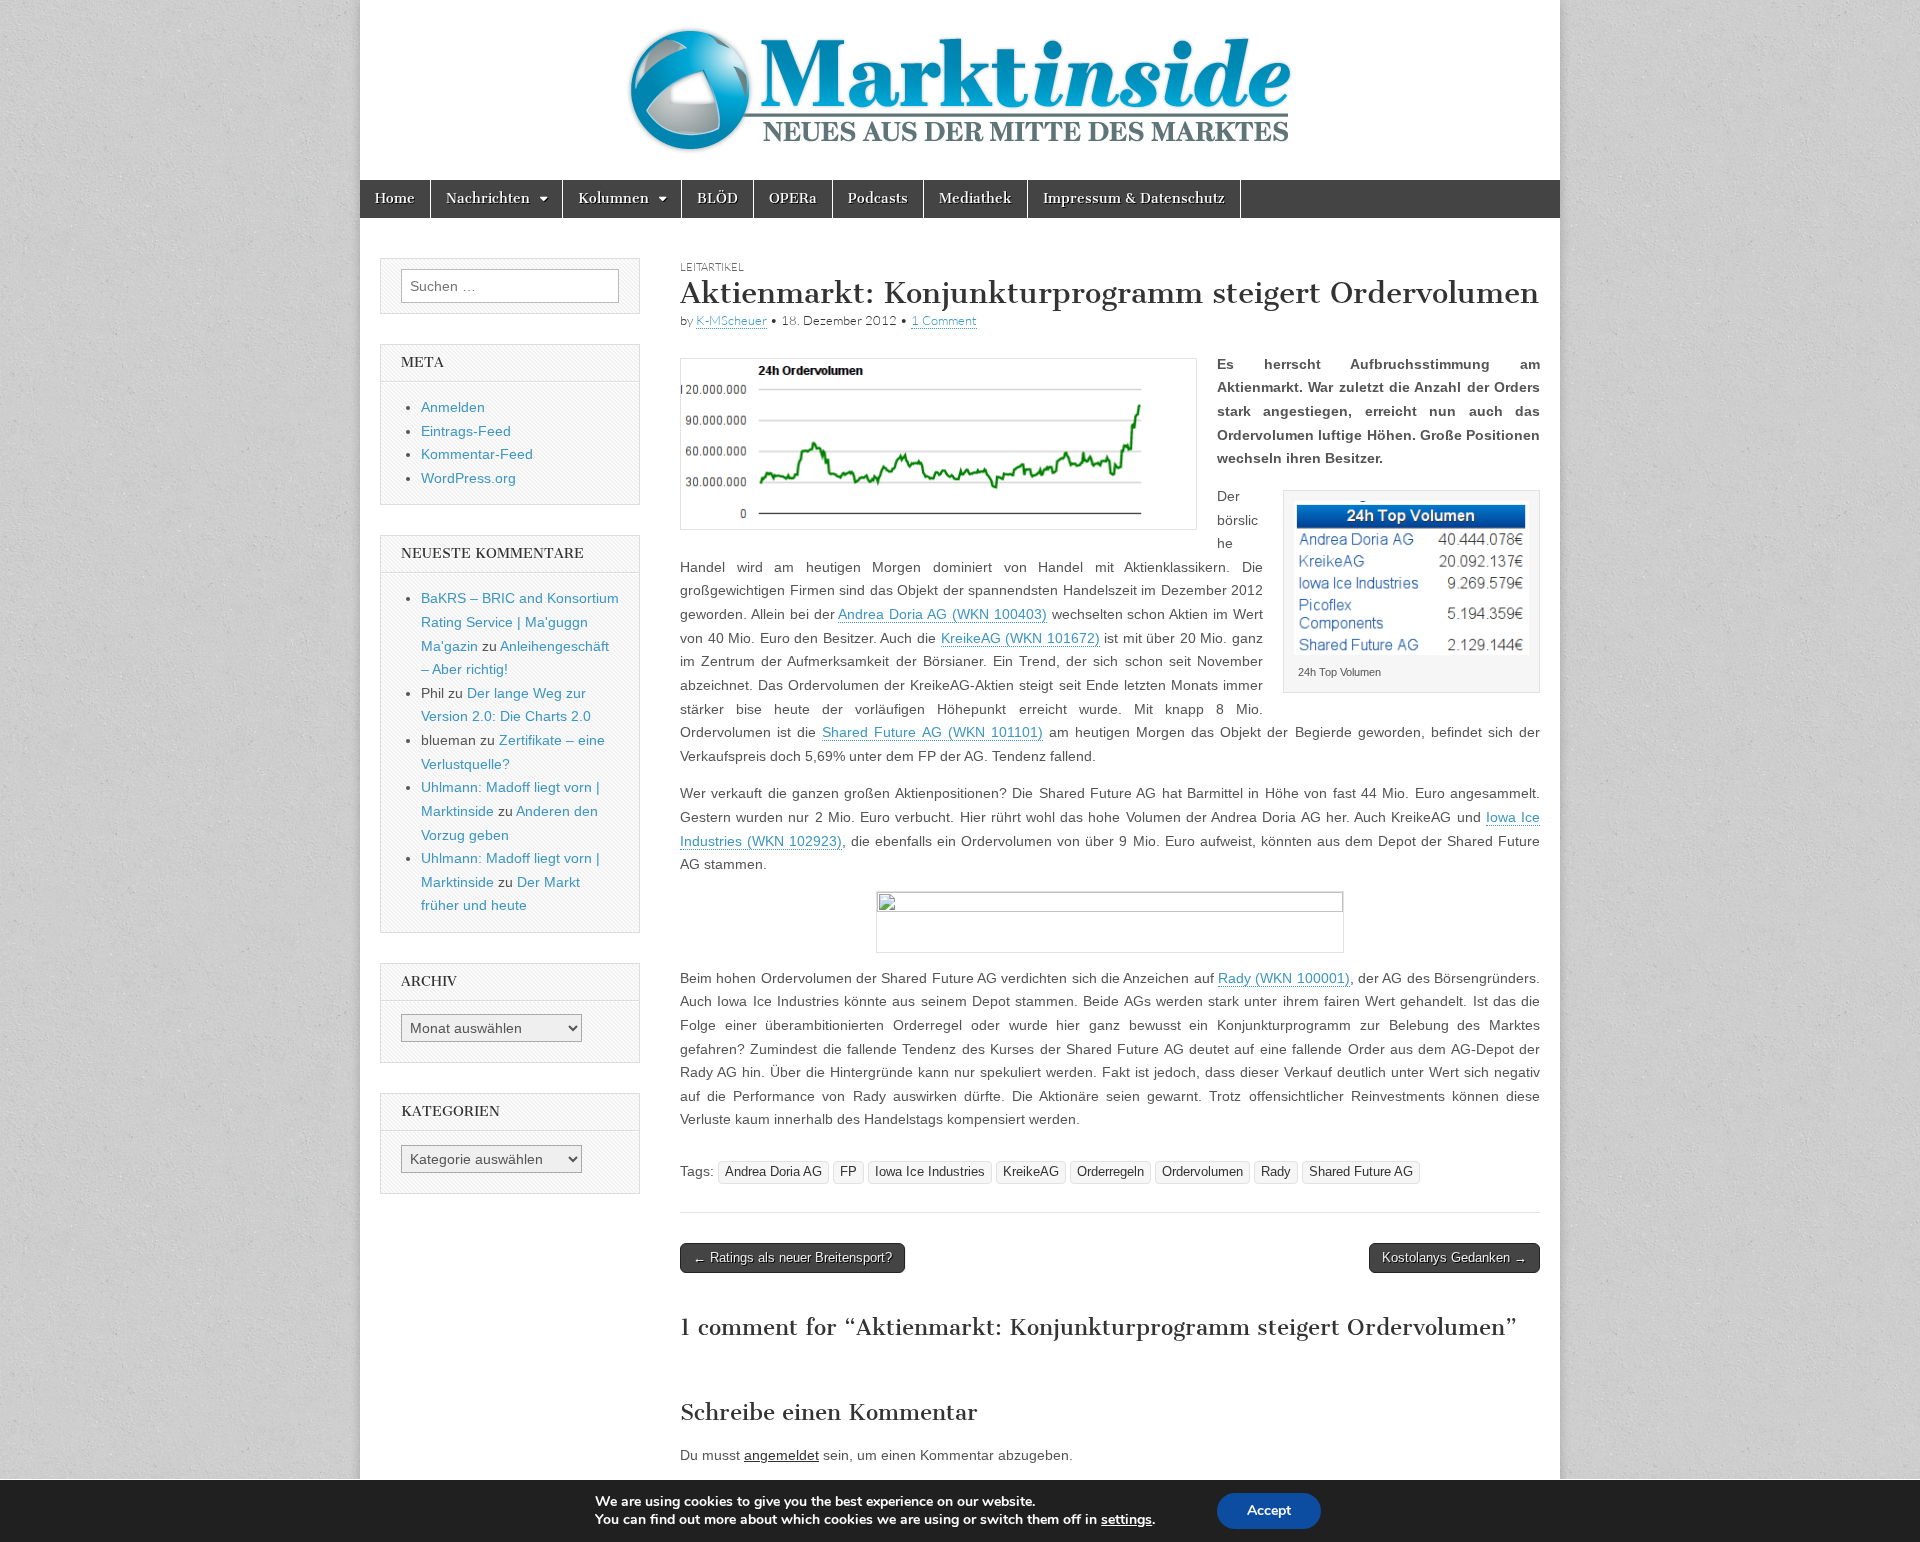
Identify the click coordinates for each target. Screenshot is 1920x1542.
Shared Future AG (1361, 1172)
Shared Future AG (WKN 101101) (932, 732)
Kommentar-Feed (477, 454)
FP (848, 1172)
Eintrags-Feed (466, 431)
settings (1126, 1520)
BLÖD (717, 198)
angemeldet (781, 1455)
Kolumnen (613, 198)
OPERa (793, 198)
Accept (1269, 1510)
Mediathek (975, 198)
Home (395, 198)
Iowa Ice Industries (930, 1172)
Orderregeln (1110, 1172)
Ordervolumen (1202, 1172)
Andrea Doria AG (773, 1172)
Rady (1276, 1172)
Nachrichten (488, 198)
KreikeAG (1031, 1172)
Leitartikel (712, 267)
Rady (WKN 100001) (1284, 978)
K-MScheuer (731, 320)
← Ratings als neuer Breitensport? (792, 1257)
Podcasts (878, 198)
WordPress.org (468, 478)
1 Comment (944, 320)
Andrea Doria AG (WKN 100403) (942, 614)
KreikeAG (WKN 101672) (1020, 638)
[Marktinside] (960, 90)
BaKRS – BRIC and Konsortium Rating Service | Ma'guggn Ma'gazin (520, 621)
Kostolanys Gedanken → (1454, 1257)
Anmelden (453, 407)
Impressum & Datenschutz (1134, 198)
